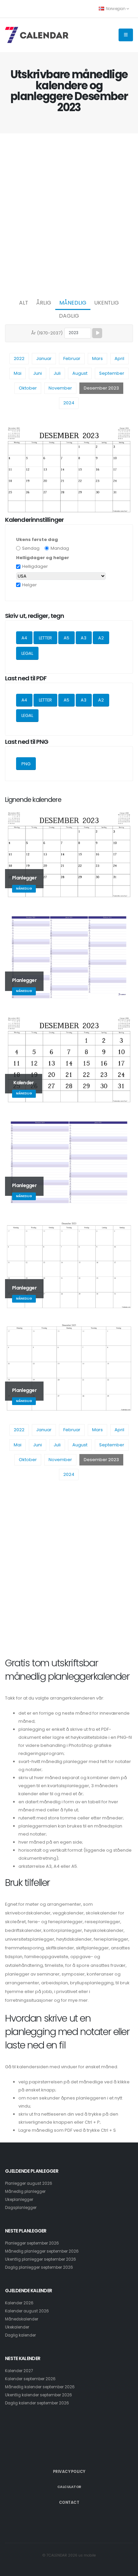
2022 (19, 358)
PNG (26, 764)
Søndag (31, 548)
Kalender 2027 (19, 2371)
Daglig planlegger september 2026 (39, 2267)
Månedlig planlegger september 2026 (42, 2251)
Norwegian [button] (116, 9)
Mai (18, 373)
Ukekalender (17, 2327)
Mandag (60, 548)
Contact (69, 2502)
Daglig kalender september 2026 (37, 2403)
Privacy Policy (69, 2472)
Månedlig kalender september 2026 (40, 2387)
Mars (97, 358)
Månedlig (73, 303)
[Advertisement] (69, 214)
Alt (24, 303)
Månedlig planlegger (25, 2191)
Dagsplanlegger (21, 2208)
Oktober (28, 388)
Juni (38, 373)
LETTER (45, 638)
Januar (44, 358)
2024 (69, 403)
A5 (66, 638)
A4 (24, 638)
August (80, 373)
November (60, 388)
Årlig (44, 303)
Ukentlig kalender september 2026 (39, 2395)
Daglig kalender (20, 2335)
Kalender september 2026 (30, 2379)
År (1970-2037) (47, 333)
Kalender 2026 (19, 2303)
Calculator (69, 2487)
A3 (84, 638)
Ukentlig (107, 303)
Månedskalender (22, 2319)
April (119, 358)
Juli (57, 373)
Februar (72, 358)
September (112, 373)
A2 (101, 638)
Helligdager (35, 566)
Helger (29, 585)
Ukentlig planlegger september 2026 (41, 2259)
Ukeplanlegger (19, 2200)
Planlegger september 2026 (32, 2243)
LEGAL (27, 653)
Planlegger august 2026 (29, 2183)
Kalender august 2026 (27, 2311)
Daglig (69, 316)
